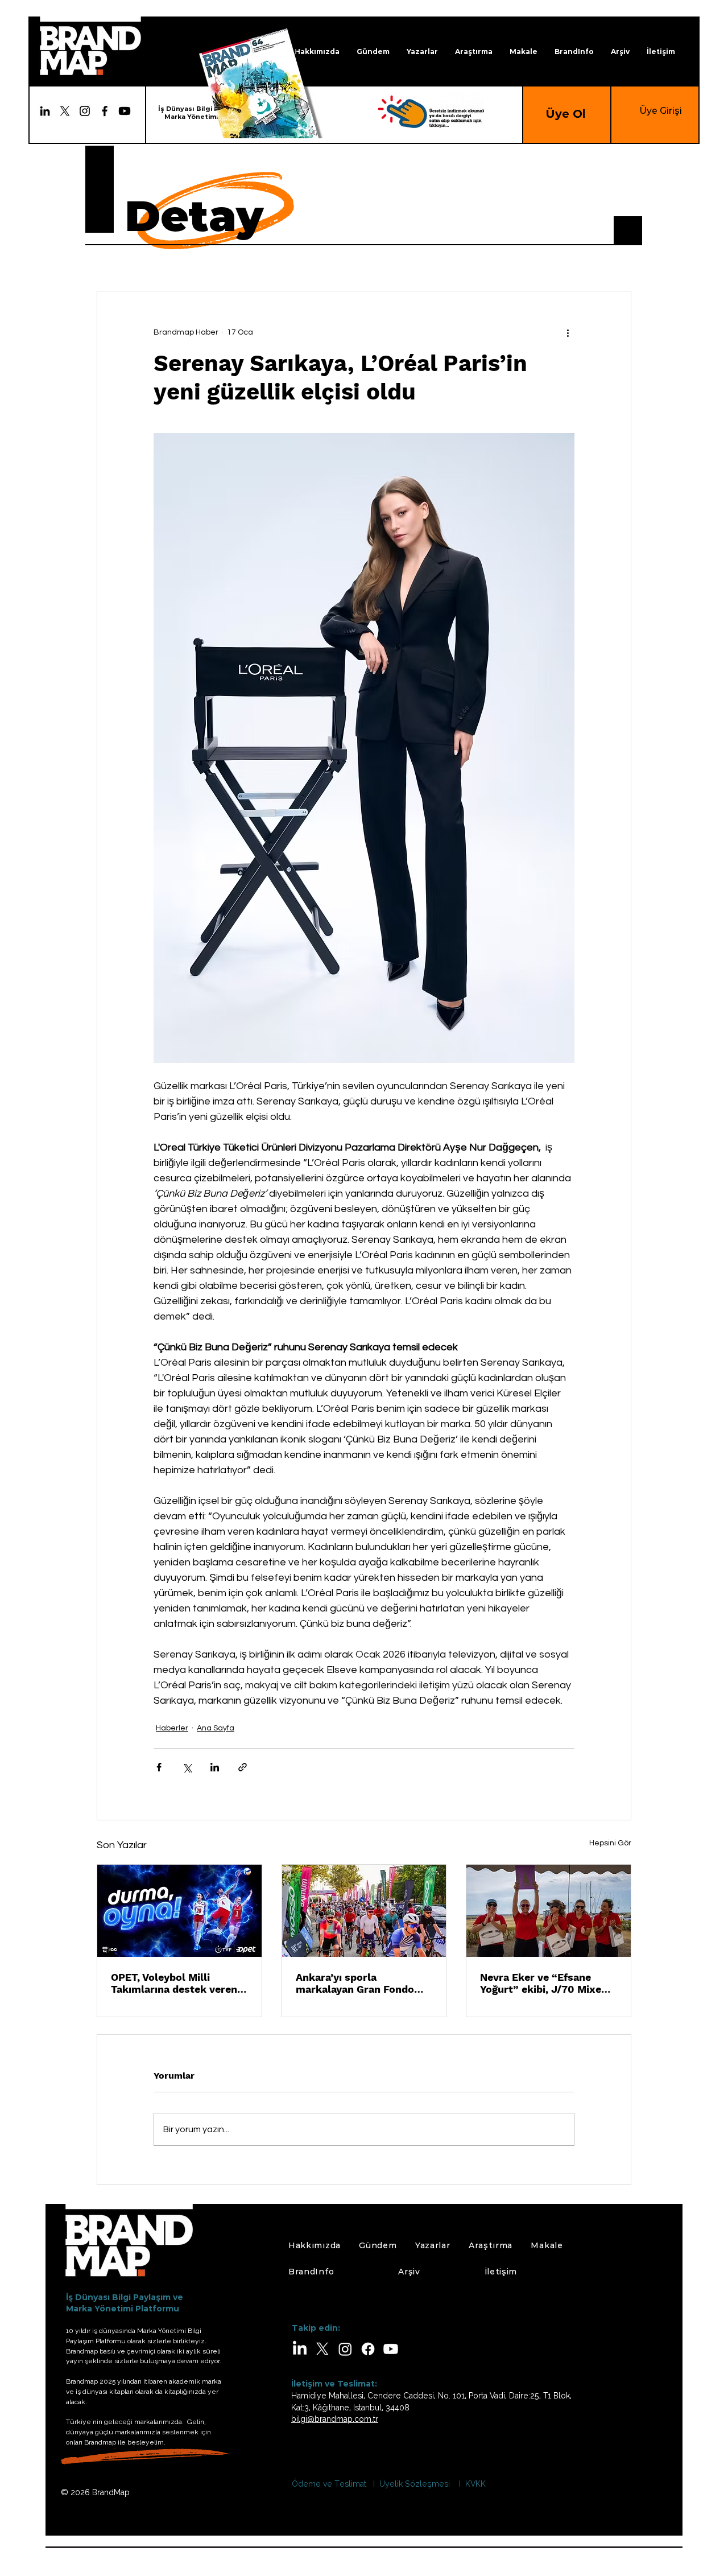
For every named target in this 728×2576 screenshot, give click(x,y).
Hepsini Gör (610, 1843)
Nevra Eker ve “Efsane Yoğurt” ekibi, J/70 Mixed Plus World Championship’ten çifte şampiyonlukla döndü (544, 1983)
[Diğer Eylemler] (568, 332)
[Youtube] (125, 111)
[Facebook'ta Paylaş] (159, 1767)
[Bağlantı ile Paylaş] (243, 1767)
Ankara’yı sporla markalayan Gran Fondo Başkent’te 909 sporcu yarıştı (355, 1983)
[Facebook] (105, 111)
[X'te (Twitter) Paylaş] (187, 1767)
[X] (322, 2349)
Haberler (172, 1728)
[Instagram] (85, 111)
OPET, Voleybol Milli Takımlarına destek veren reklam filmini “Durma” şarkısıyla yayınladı (174, 1983)
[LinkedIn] (45, 111)
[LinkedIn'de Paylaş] (215, 1767)
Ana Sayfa (216, 1728)
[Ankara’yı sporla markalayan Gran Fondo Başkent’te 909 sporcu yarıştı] (364, 1911)
